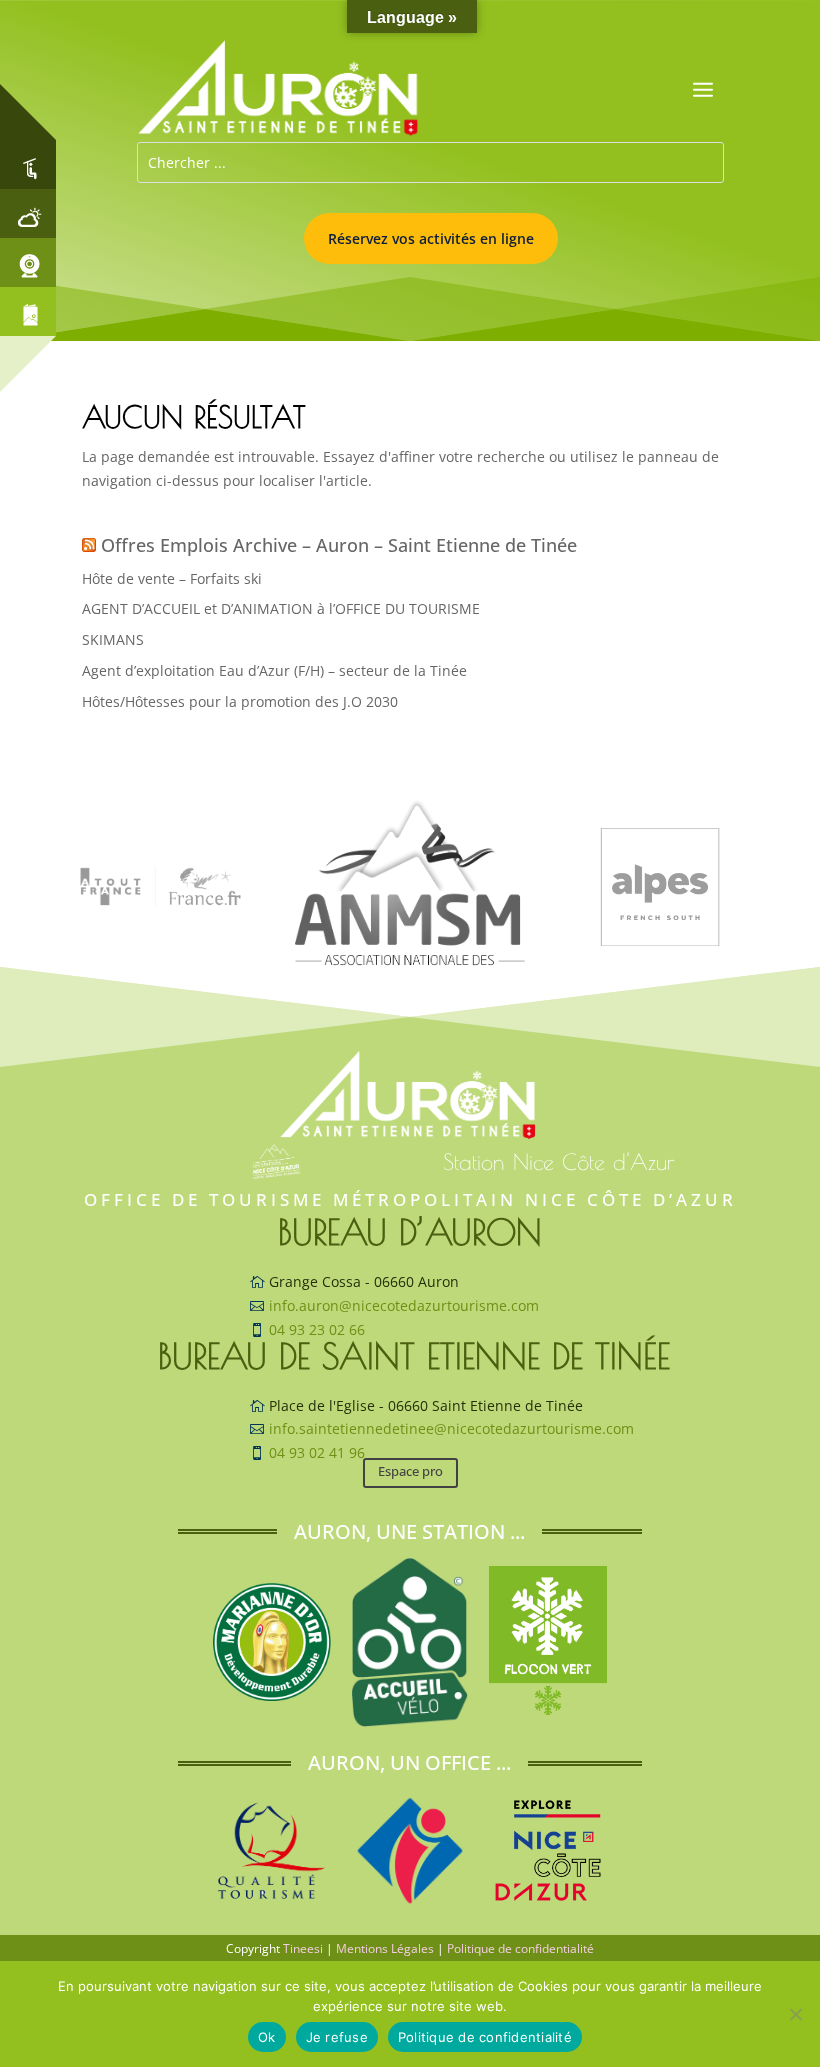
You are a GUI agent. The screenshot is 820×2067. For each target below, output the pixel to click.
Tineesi (303, 1948)
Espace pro (410, 1471)
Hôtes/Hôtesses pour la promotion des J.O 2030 (240, 701)
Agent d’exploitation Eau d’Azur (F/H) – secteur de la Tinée (274, 670)
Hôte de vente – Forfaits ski (172, 578)
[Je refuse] (795, 2014)
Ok (267, 2037)
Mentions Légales (385, 1948)
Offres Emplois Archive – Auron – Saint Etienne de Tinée (339, 545)
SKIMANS (113, 639)
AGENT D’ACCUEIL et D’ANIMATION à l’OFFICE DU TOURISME (281, 608)
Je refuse (337, 2037)
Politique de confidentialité (520, 1948)
